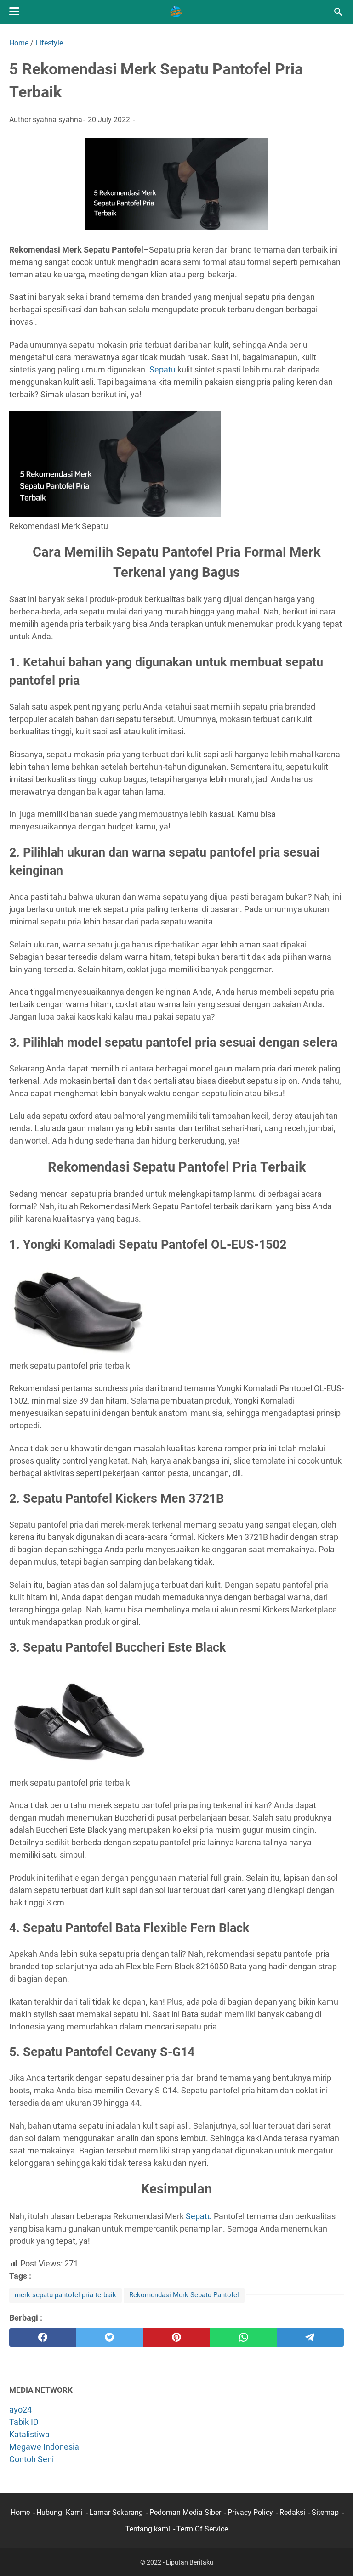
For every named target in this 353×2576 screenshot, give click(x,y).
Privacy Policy (250, 2512)
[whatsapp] (244, 2338)
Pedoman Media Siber (185, 2512)
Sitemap (325, 2512)
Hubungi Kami (60, 2512)
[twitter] (110, 2338)
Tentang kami (148, 2529)
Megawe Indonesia (44, 2447)
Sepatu (162, 369)
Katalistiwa (29, 2434)
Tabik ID (24, 2422)
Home (20, 2512)
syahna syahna (57, 120)
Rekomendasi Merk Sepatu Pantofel (184, 2295)
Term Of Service (202, 2529)
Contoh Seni (31, 2459)
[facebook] (43, 2338)
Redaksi (292, 2512)
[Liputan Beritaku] (176, 12)
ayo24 (20, 2410)
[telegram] (310, 2338)
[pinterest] (176, 2338)
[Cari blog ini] (338, 12)
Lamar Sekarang (116, 2512)
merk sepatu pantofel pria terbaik (65, 2295)
